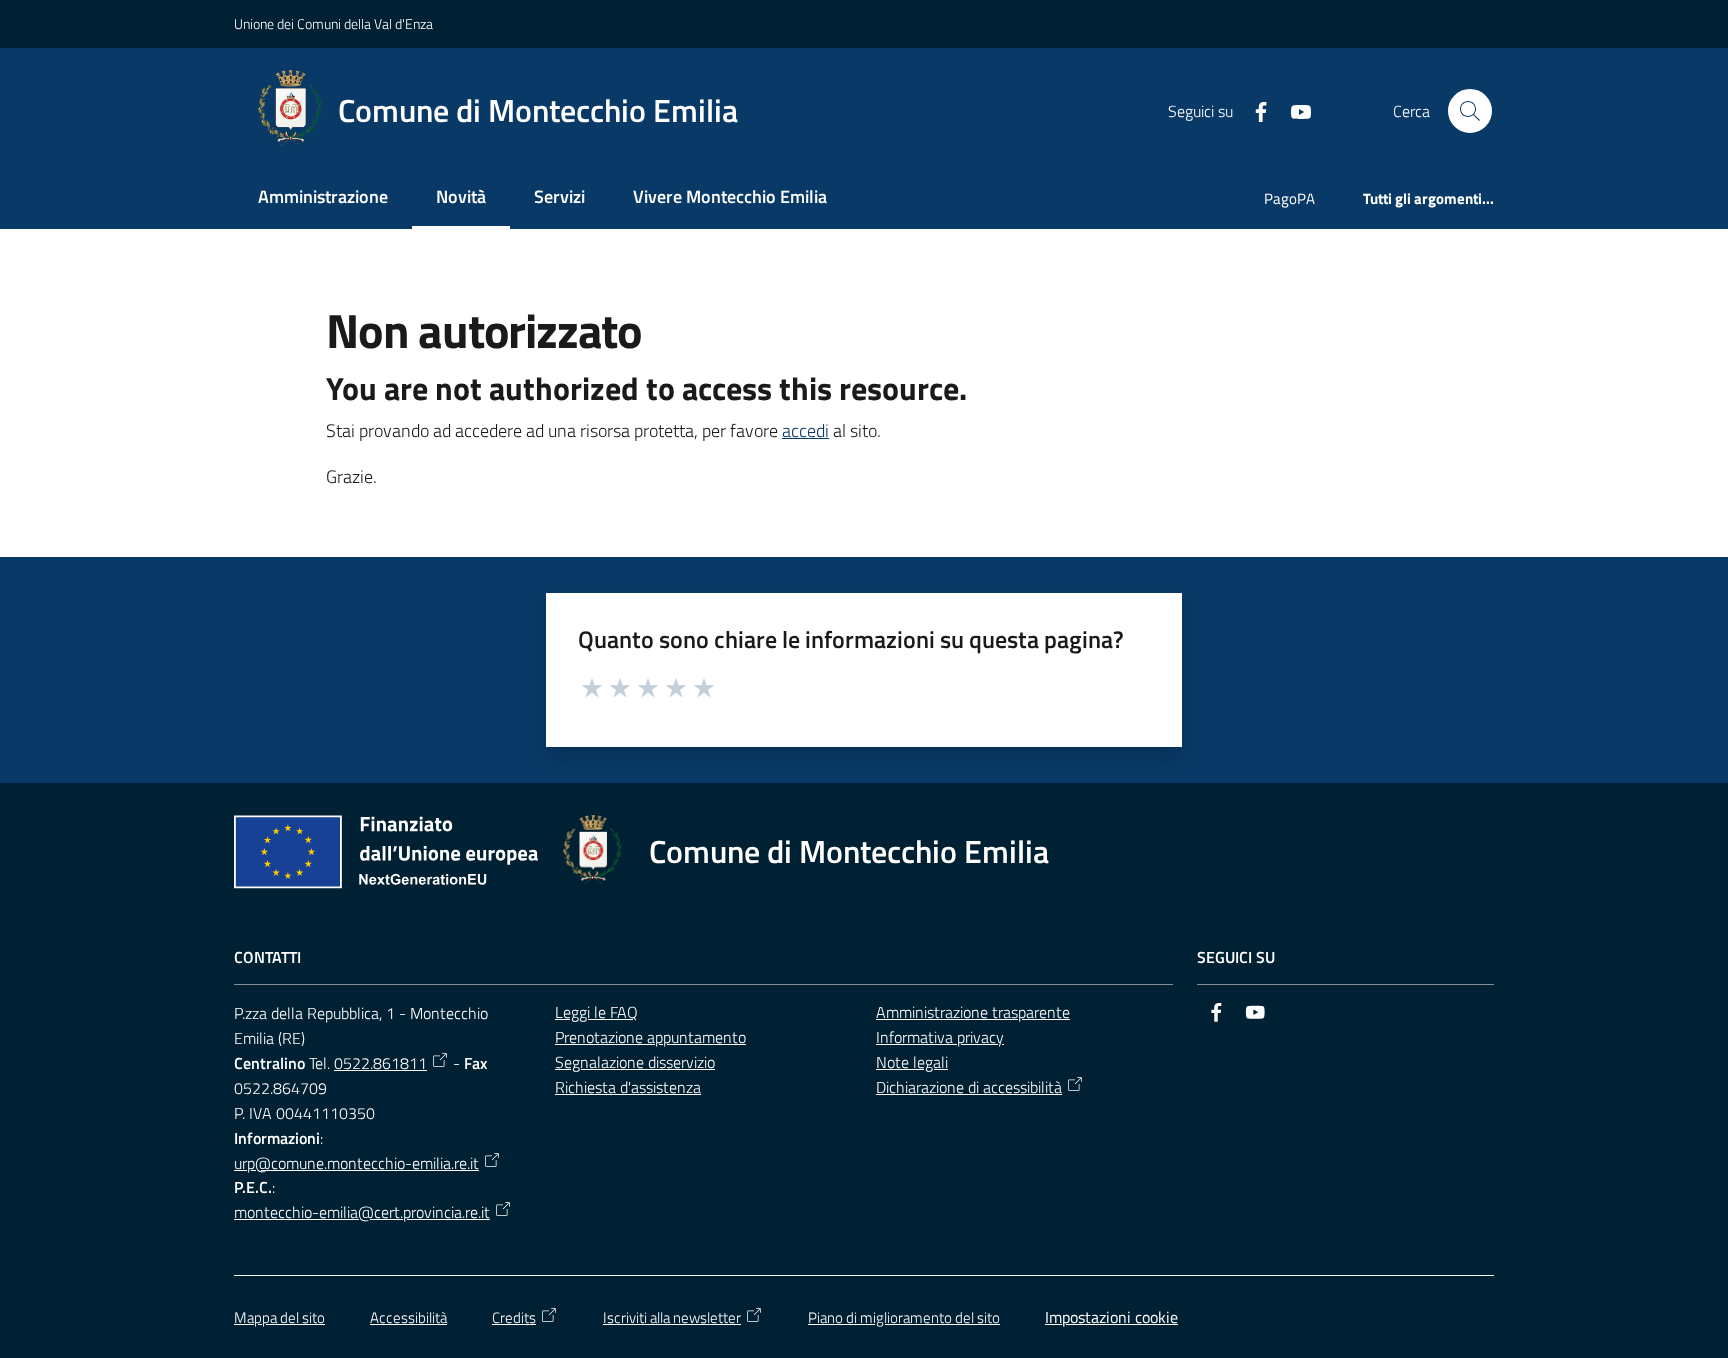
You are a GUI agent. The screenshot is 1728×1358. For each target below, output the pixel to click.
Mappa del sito (279, 1317)
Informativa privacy (940, 1037)
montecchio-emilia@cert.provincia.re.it (362, 1212)
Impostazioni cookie (1111, 1317)
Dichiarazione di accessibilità (969, 1087)
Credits (514, 1317)
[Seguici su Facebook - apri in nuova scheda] (1253, 110)
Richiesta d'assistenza (628, 1087)
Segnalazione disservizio (635, 1062)
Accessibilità (408, 1317)
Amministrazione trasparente (973, 1012)
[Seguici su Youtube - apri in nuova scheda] (1293, 110)
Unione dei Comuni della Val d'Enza (333, 23)
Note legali (912, 1062)
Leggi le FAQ (596, 1012)
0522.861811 (380, 1063)
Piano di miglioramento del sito (904, 1317)
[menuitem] (323, 198)
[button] (1470, 111)
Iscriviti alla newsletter (672, 1317)
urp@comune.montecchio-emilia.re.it (356, 1163)
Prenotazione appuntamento (650, 1037)
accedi (805, 430)
